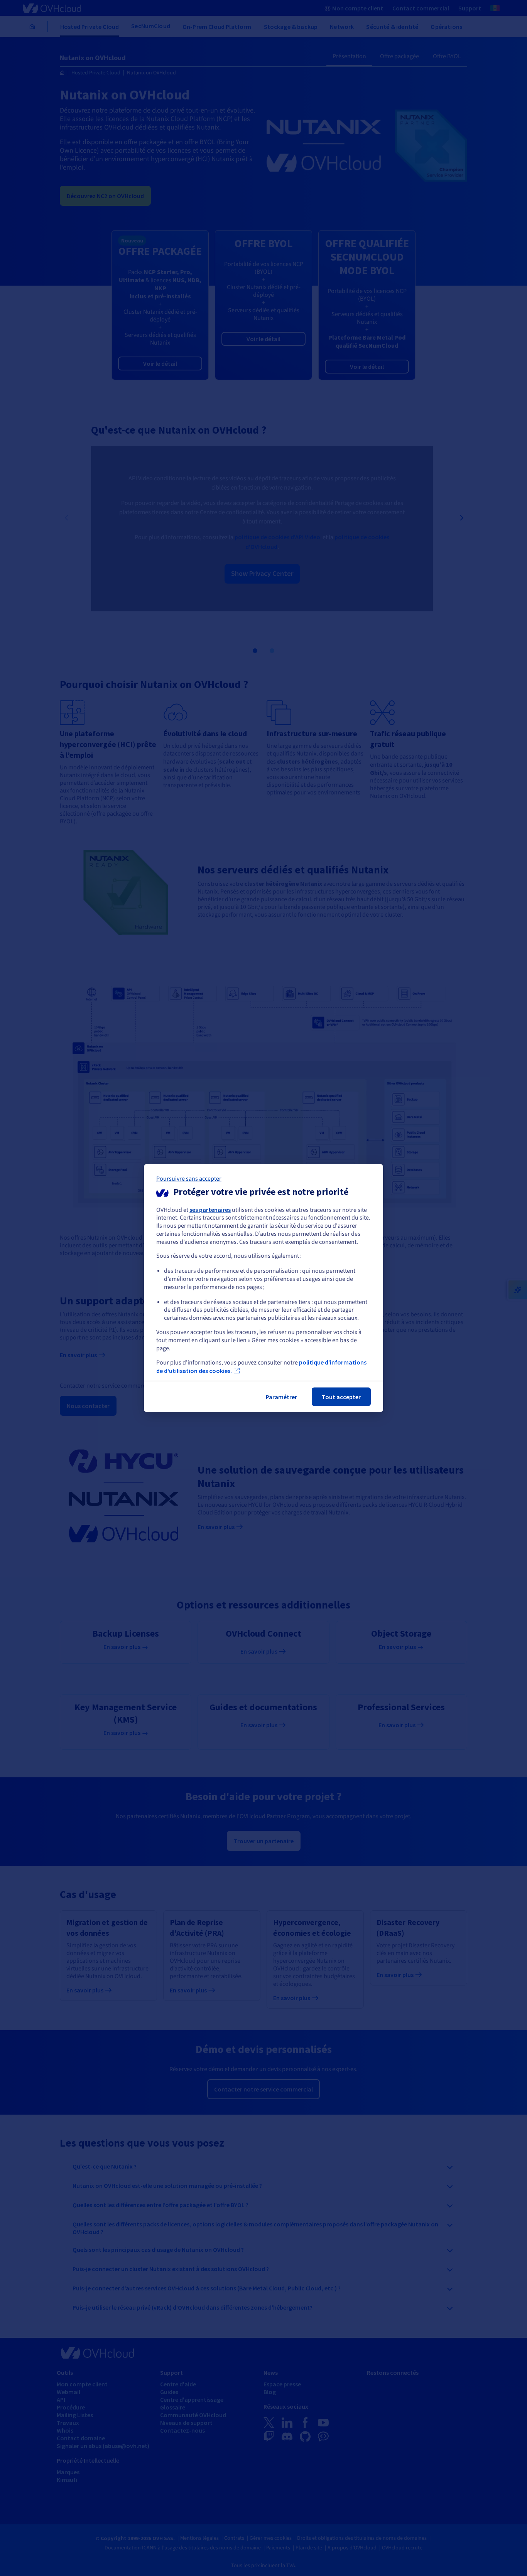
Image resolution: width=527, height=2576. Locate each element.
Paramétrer (281, 1397)
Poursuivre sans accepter (189, 1178)
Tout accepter (341, 1397)
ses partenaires (210, 1209)
